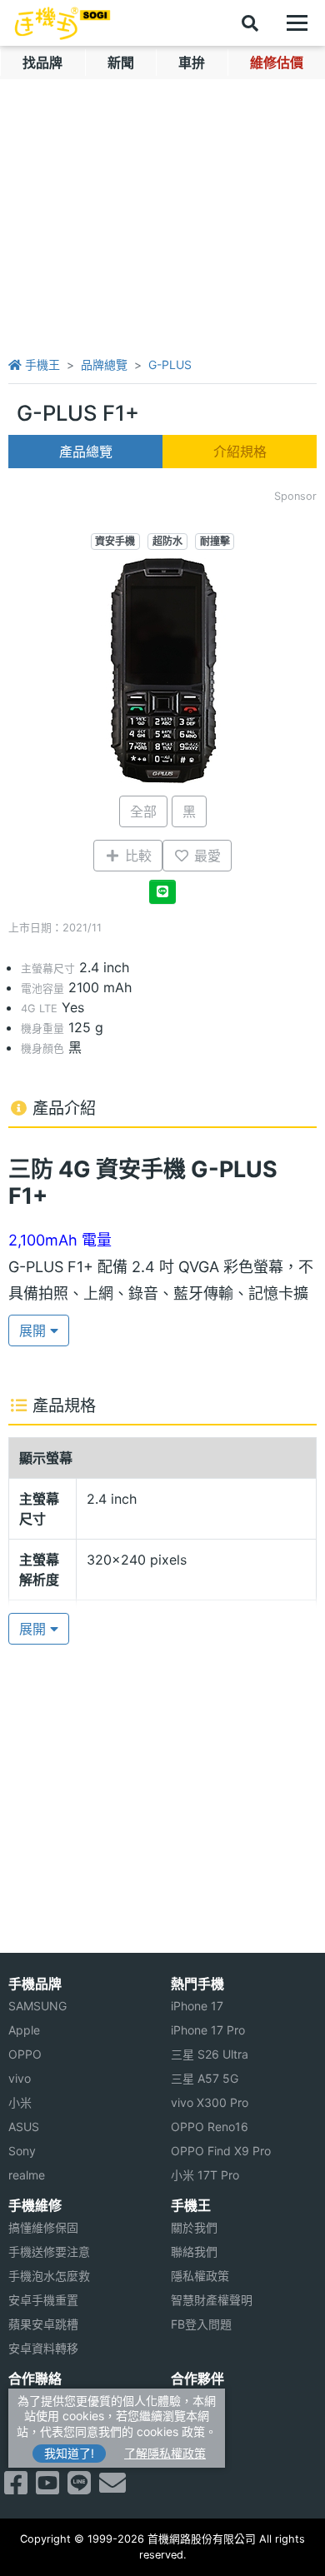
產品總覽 (86, 452)
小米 (20, 2102)
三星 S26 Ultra (210, 2054)
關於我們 (194, 2227)
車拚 (192, 62)
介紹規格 (240, 452)
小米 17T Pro (205, 2175)
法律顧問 (194, 2401)
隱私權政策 (200, 2276)
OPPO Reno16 (210, 2127)
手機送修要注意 (49, 2252)
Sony (22, 2151)
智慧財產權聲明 (212, 2300)
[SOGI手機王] (62, 23)
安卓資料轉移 (43, 2348)
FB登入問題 (201, 2324)
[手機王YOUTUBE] (47, 2488)
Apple (24, 2030)
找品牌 (42, 62)
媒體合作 (194, 2425)
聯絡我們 (194, 2252)
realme (27, 2175)
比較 (136, 856)
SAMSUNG (37, 2006)
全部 (143, 811)
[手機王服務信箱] (112, 2488)
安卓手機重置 (43, 2300)
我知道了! (69, 2453)
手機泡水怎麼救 (49, 2276)
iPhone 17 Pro (208, 2030)
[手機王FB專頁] (16, 2488)
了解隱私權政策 (165, 2453)
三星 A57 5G (205, 2078)
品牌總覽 (104, 364)
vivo (20, 2078)
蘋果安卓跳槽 (43, 2324)
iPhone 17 (197, 2006)
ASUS (24, 2127)
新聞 (121, 62)
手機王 (41, 364)
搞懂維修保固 (43, 2227)
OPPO (25, 2054)
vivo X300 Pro (210, 2102)
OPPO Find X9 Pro (221, 2151)
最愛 (205, 856)
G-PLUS (170, 364)
